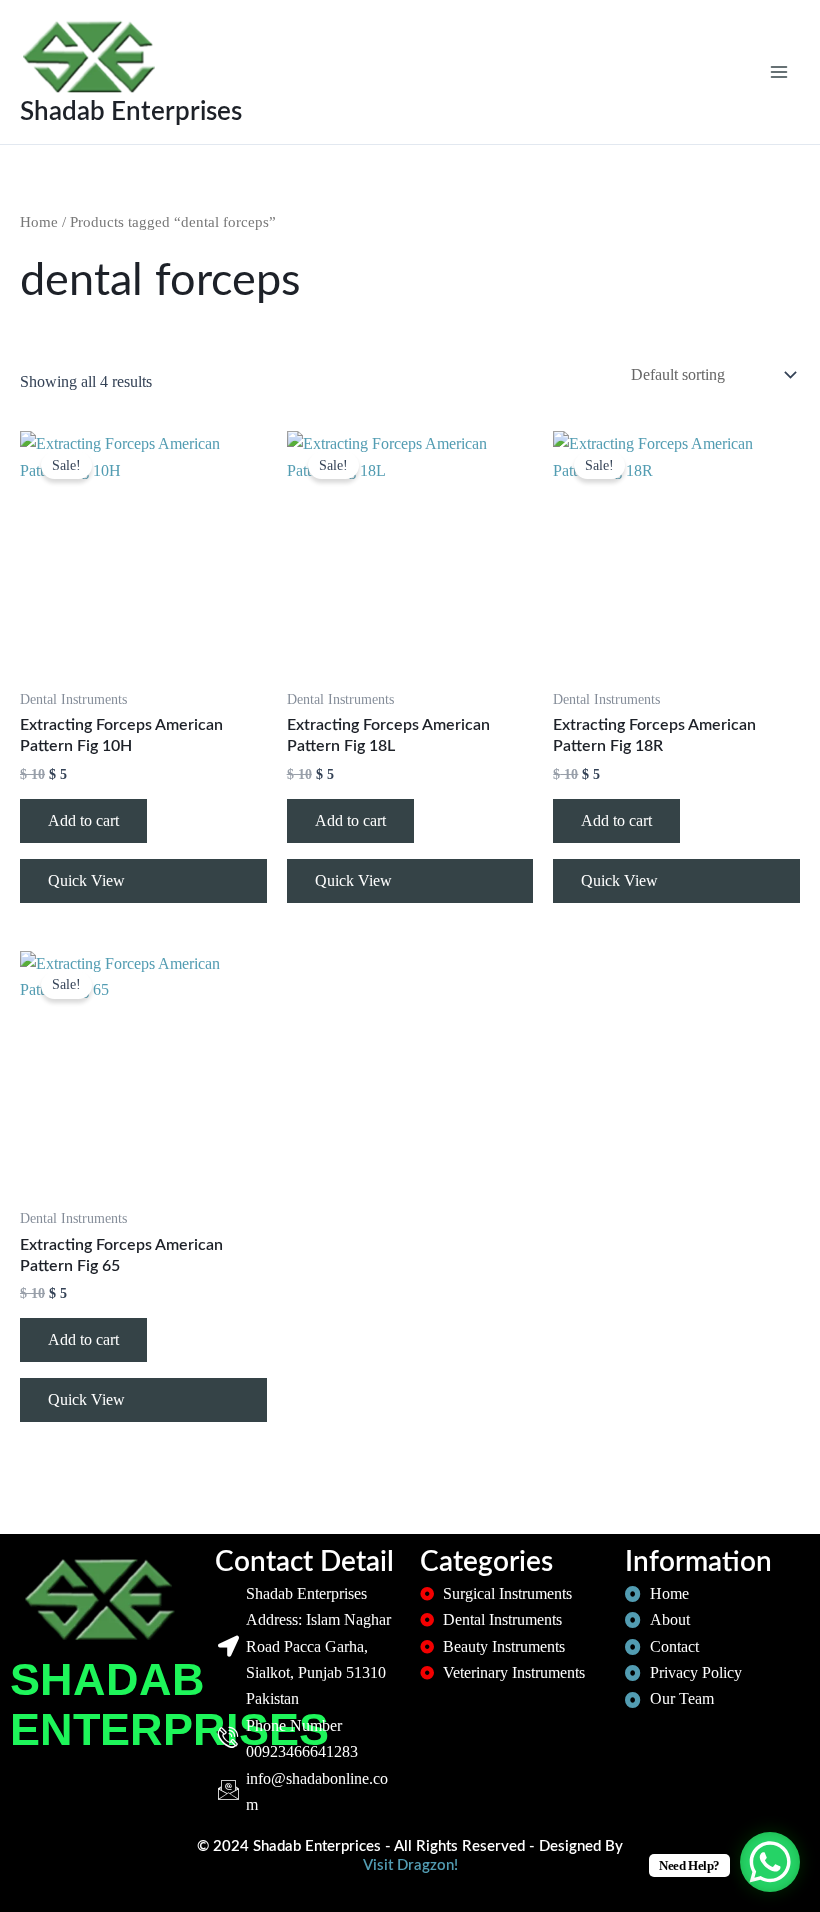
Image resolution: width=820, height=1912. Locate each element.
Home (39, 222)
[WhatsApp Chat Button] (770, 1862)
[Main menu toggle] (779, 72)
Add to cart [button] (83, 820)
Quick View (86, 880)
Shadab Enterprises (131, 112)
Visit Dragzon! (410, 1865)
